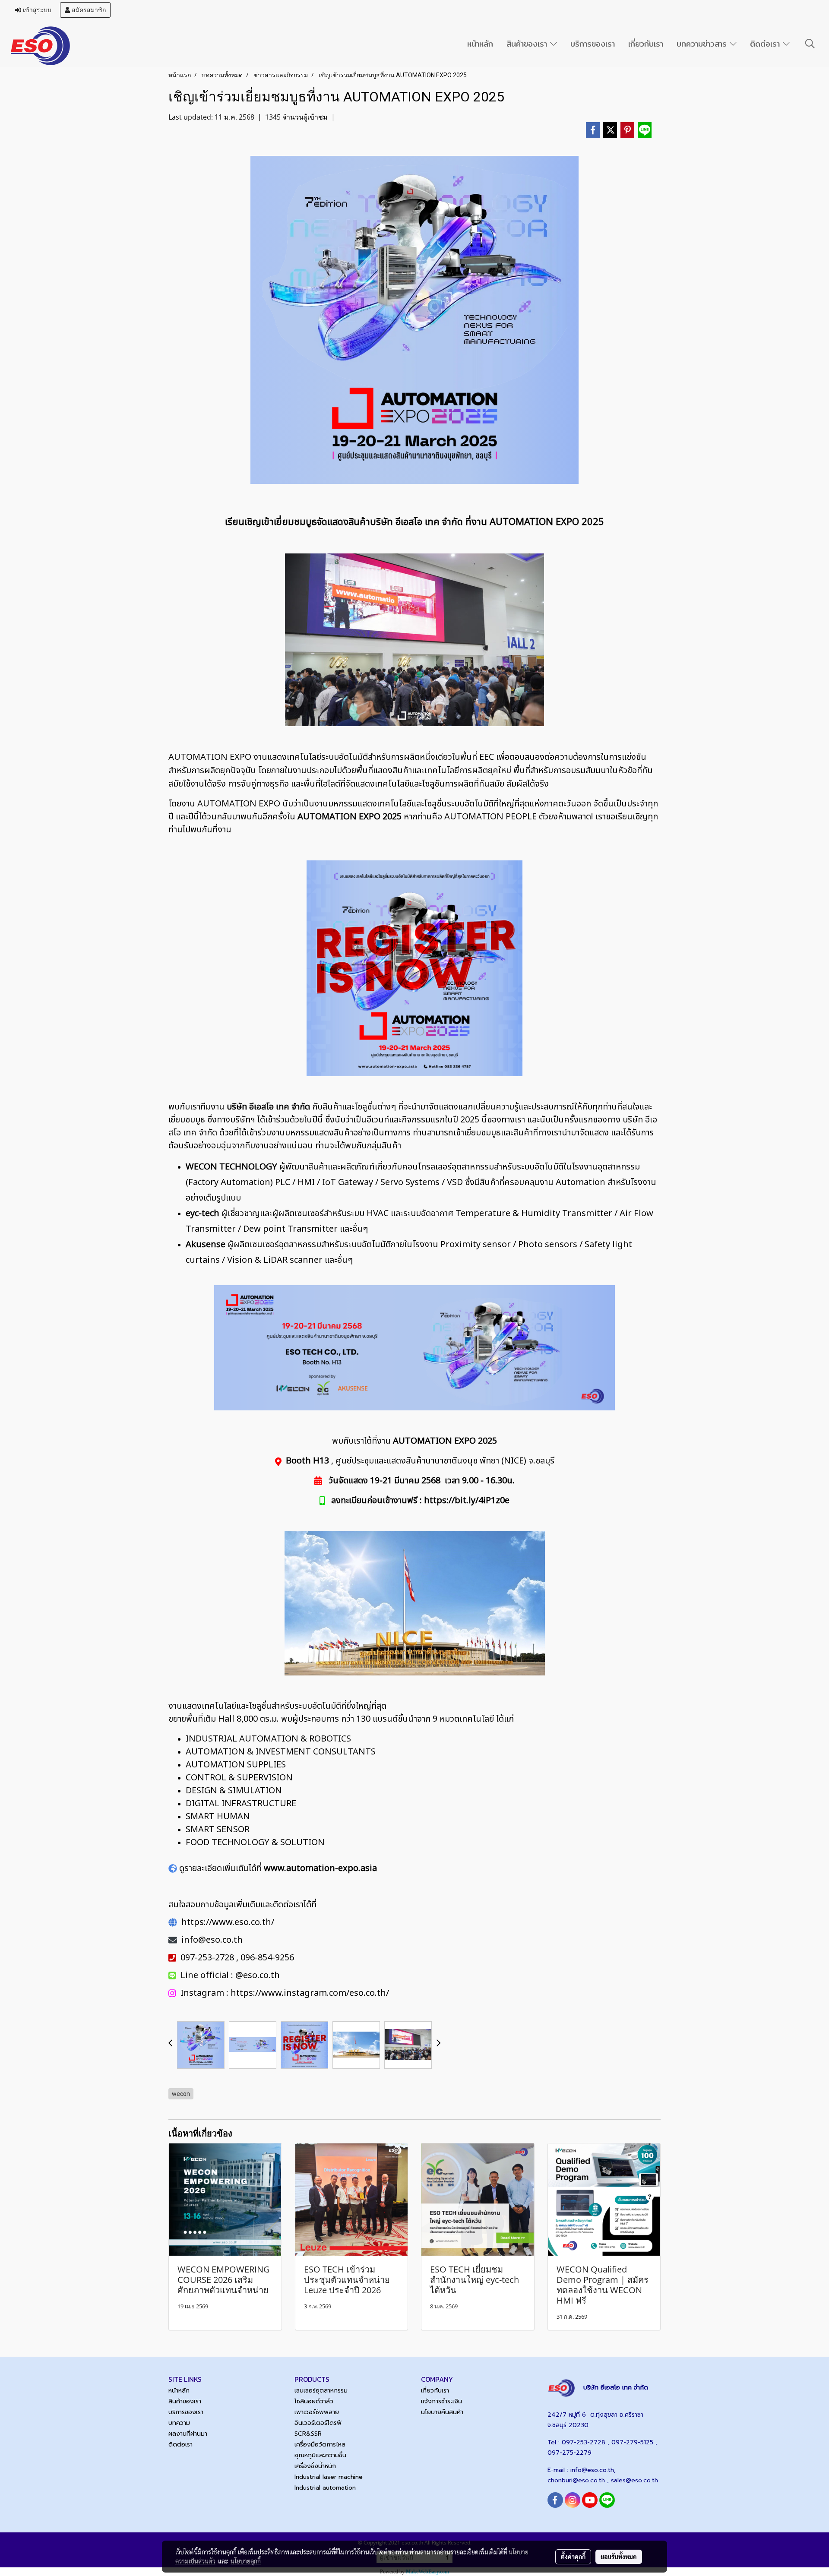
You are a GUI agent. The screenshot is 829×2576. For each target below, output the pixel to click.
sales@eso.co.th (634, 2480)
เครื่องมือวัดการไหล (320, 2445)
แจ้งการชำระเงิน (441, 2401)
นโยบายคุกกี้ (246, 2561)
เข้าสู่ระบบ (36, 10)
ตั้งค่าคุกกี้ (573, 2557)
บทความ (179, 2423)
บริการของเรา (593, 44)
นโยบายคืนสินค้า (442, 2412)
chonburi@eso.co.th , (579, 2480)
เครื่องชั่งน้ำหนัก (315, 2466)
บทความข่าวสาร (703, 44)
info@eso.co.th (592, 2470)
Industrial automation (325, 2488)
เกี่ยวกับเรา (646, 44)
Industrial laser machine (329, 2477)
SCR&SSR (308, 2434)
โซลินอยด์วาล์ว (314, 2401)
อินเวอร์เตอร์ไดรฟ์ (318, 2423)
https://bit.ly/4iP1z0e (467, 1501)
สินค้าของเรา (528, 44)
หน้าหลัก (480, 44)
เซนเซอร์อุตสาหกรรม (321, 2391)
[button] (810, 44)
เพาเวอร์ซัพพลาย (317, 2412)
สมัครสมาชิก (88, 10)
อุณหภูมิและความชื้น (320, 2455)
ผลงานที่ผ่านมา (188, 2434)
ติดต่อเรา (766, 44)
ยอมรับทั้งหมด (619, 2557)
